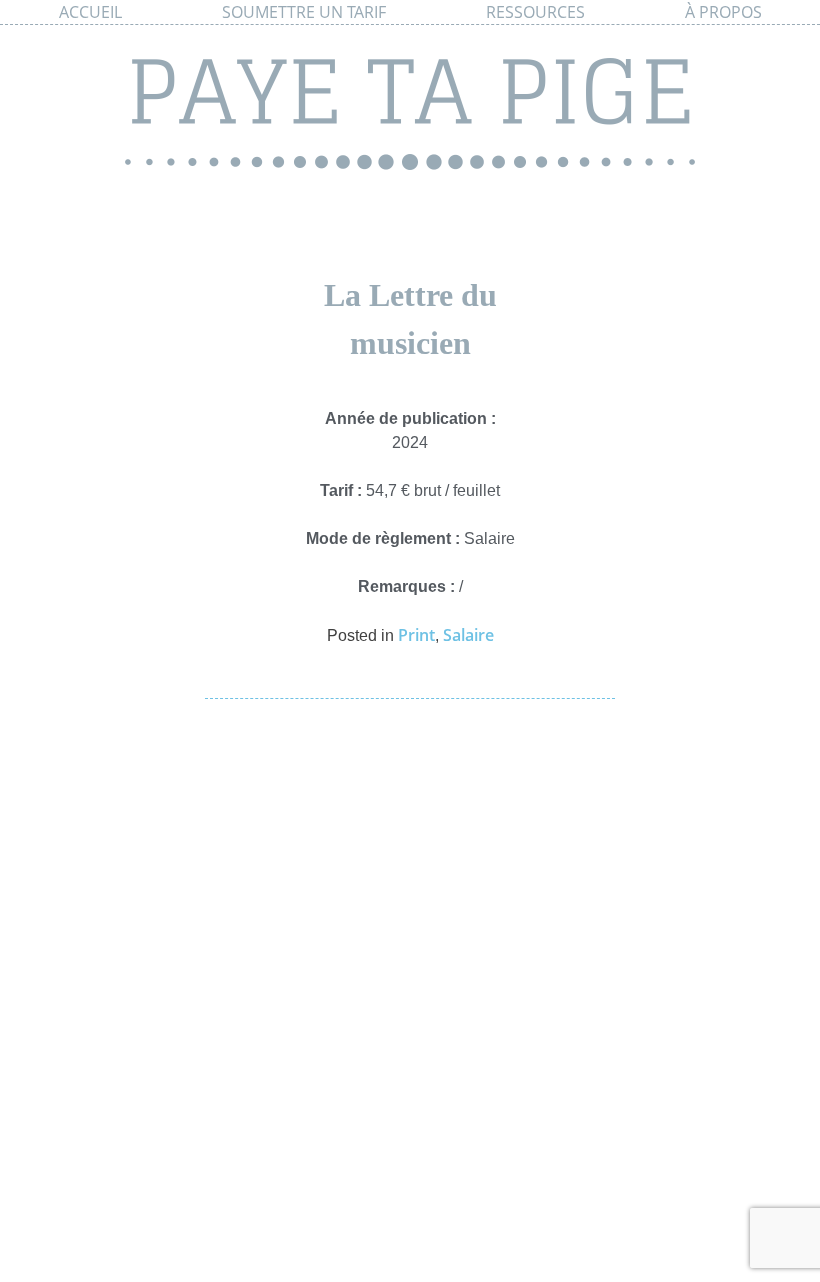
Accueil (90, 12)
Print (416, 635)
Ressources (535, 12)
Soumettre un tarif (304, 12)
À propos (723, 12)
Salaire (468, 635)
